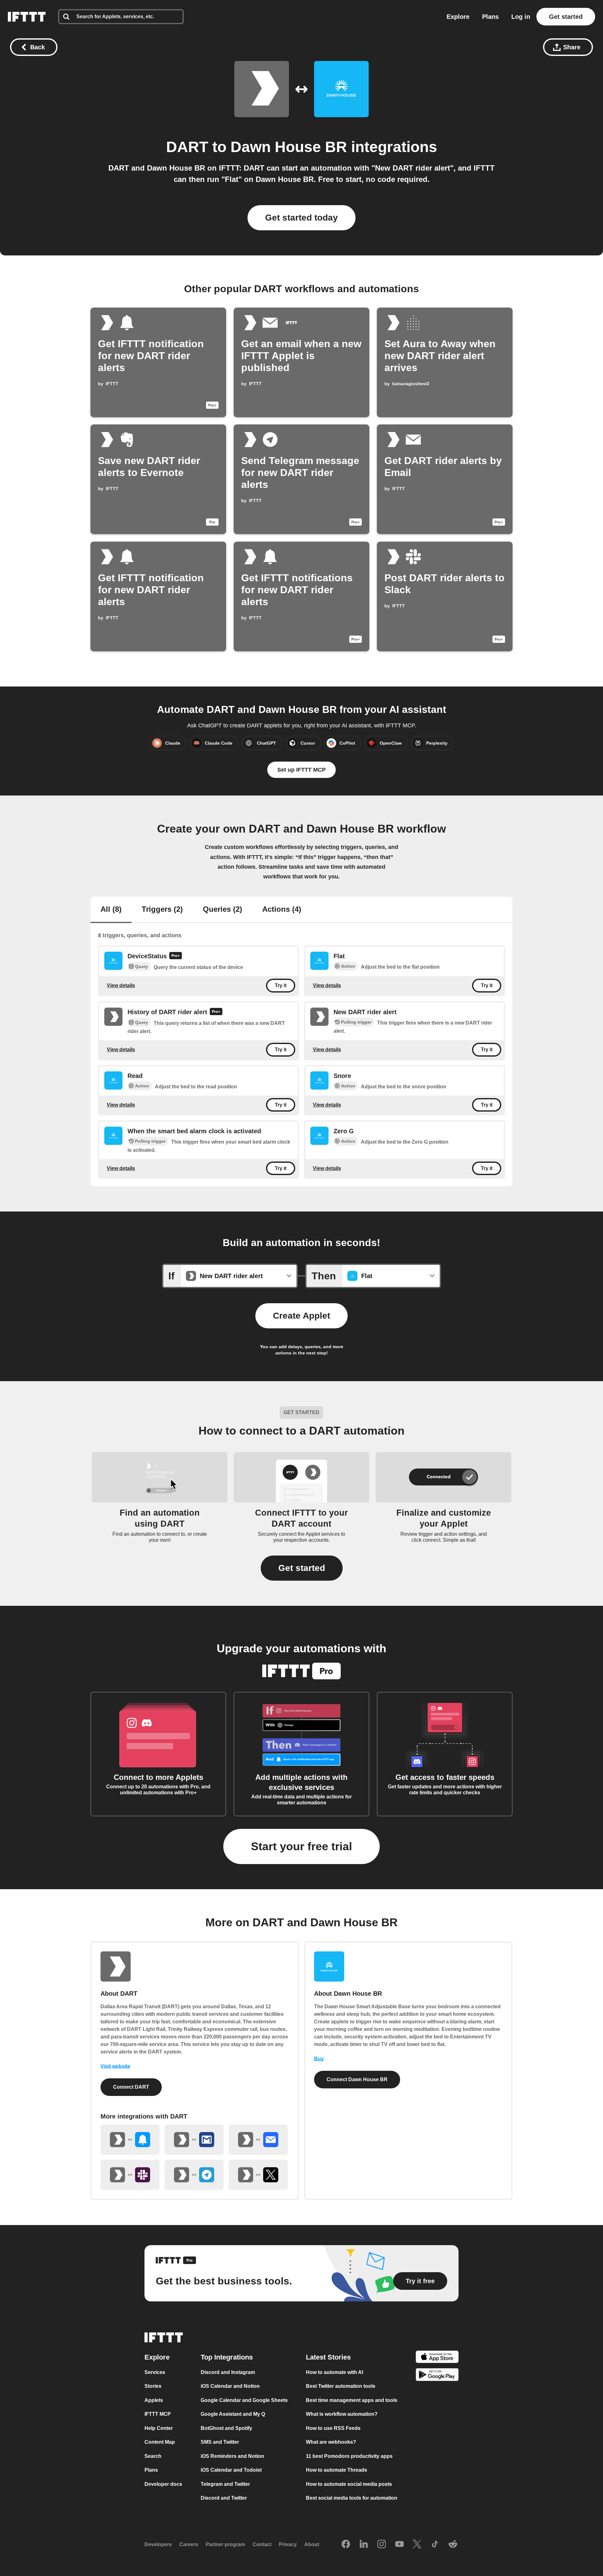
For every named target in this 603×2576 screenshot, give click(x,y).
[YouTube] (399, 2545)
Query (141, 966)
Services (155, 2372)
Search (153, 2456)
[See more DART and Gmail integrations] (194, 2140)
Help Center (159, 2428)
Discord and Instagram (228, 2372)
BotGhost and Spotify (226, 2428)
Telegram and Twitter (225, 2484)
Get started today (301, 218)
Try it (281, 985)
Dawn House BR (289, 147)
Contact (262, 2544)
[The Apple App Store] (437, 2358)
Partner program (225, 2544)
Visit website (115, 2066)
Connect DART (131, 2087)
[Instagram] (382, 2545)
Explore (458, 17)
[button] (302, 1568)
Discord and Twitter (224, 2498)
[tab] (111, 910)
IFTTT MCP (158, 2414)
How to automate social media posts (349, 2484)
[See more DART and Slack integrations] (130, 2175)
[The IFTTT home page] (27, 17)
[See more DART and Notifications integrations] (130, 2140)
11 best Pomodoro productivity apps (349, 2456)
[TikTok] (435, 2545)
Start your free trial (301, 1846)
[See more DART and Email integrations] (258, 2140)
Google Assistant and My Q (233, 2414)
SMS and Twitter (220, 2442)
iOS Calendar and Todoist (231, 2470)
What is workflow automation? (342, 2414)
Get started (566, 17)
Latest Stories (328, 2357)
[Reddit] (453, 2545)
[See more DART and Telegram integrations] (194, 2175)
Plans (490, 17)
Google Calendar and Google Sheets (244, 2400)
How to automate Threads (337, 2470)
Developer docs (163, 2484)
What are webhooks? (331, 2442)
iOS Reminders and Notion (232, 2456)
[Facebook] (346, 2545)
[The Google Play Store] (437, 2376)
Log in (521, 17)
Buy (319, 2059)
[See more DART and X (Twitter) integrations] (258, 2175)
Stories (153, 2386)
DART (187, 147)
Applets (154, 2400)
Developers (158, 2544)
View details (121, 985)
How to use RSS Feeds (333, 2428)
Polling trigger (356, 1022)
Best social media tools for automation (352, 2498)
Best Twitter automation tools (341, 2386)
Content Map (160, 2442)
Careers (189, 2544)
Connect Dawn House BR (357, 2079)
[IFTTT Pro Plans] (176, 956)
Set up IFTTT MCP (301, 770)
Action (348, 966)
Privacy (288, 2544)
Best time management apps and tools (352, 2400)
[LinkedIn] (364, 2545)
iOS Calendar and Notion (230, 2386)
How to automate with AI (334, 2372)
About (312, 2544)
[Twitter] (417, 2545)
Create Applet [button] (301, 1316)
